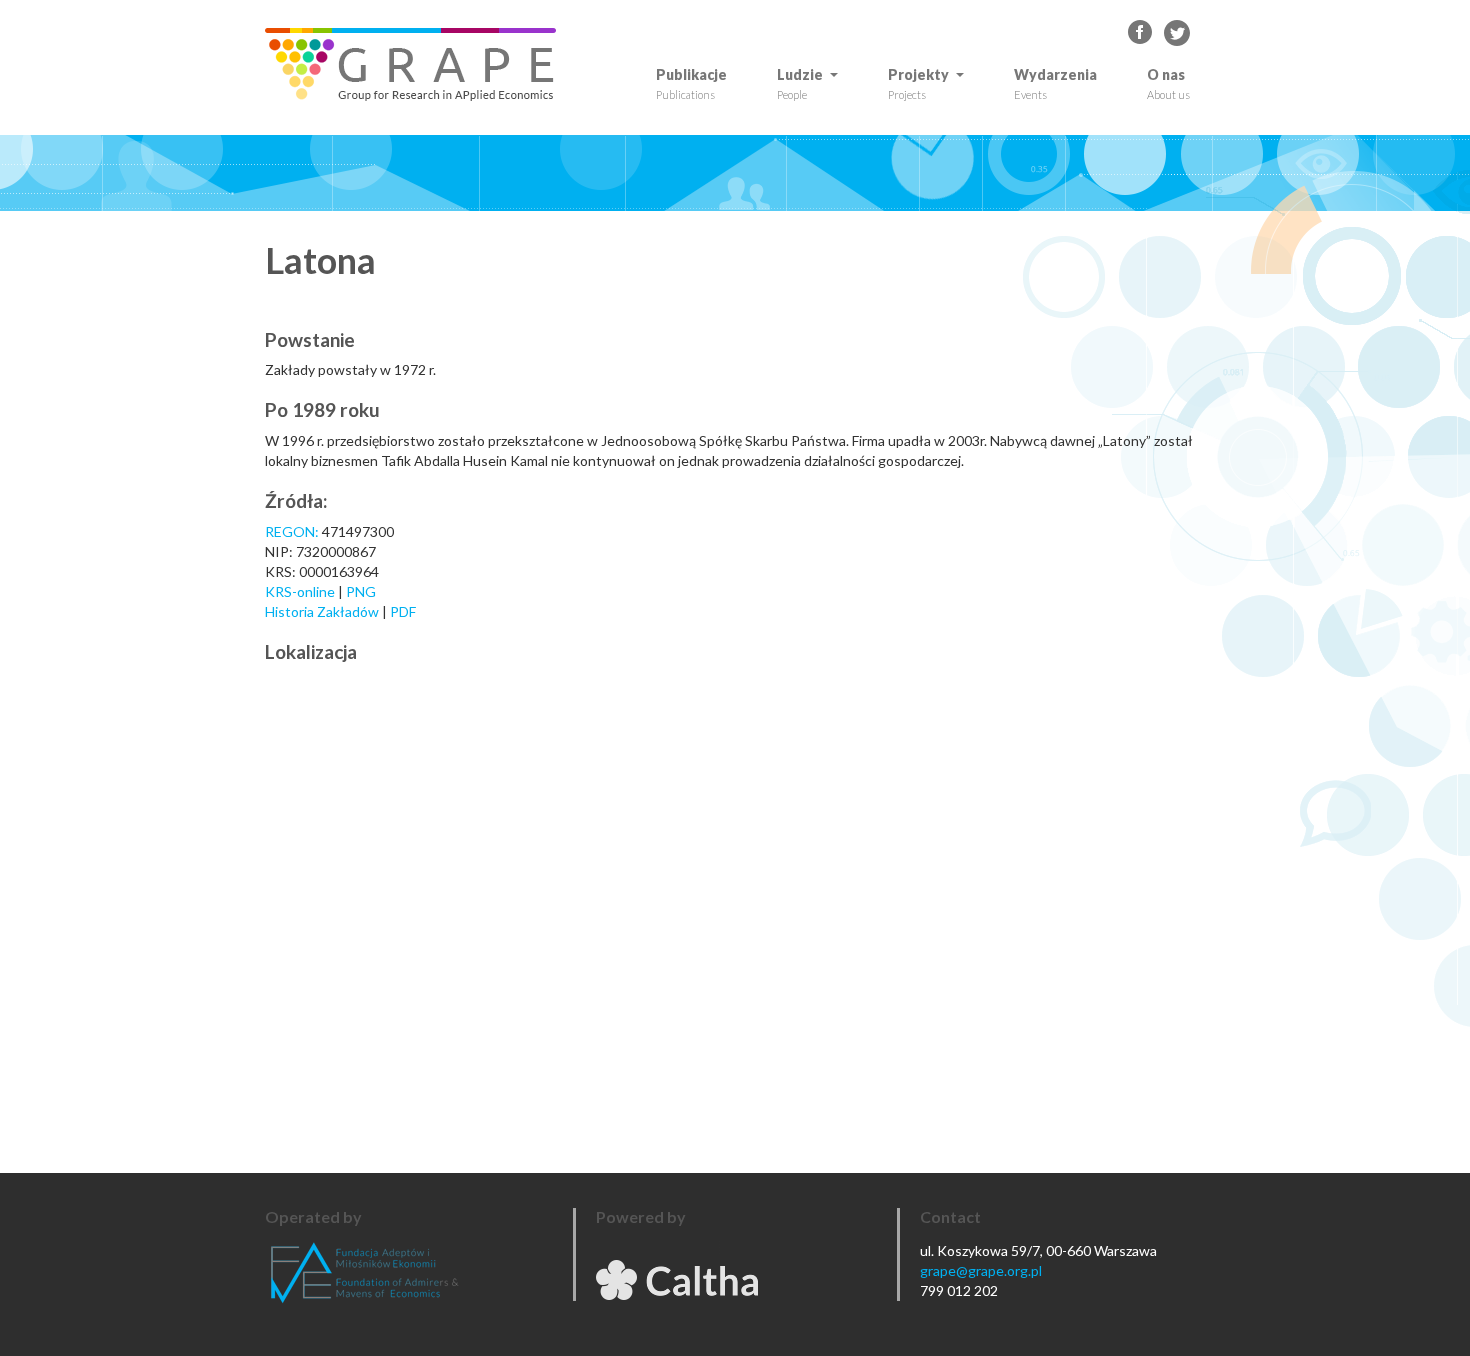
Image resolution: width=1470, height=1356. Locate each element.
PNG (361, 591)
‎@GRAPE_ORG (1177, 33)
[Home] (418, 64)
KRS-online (300, 591)
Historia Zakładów (323, 611)
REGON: (292, 531)
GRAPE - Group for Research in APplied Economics (1141, 33)
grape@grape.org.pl (981, 1270)
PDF (403, 611)
